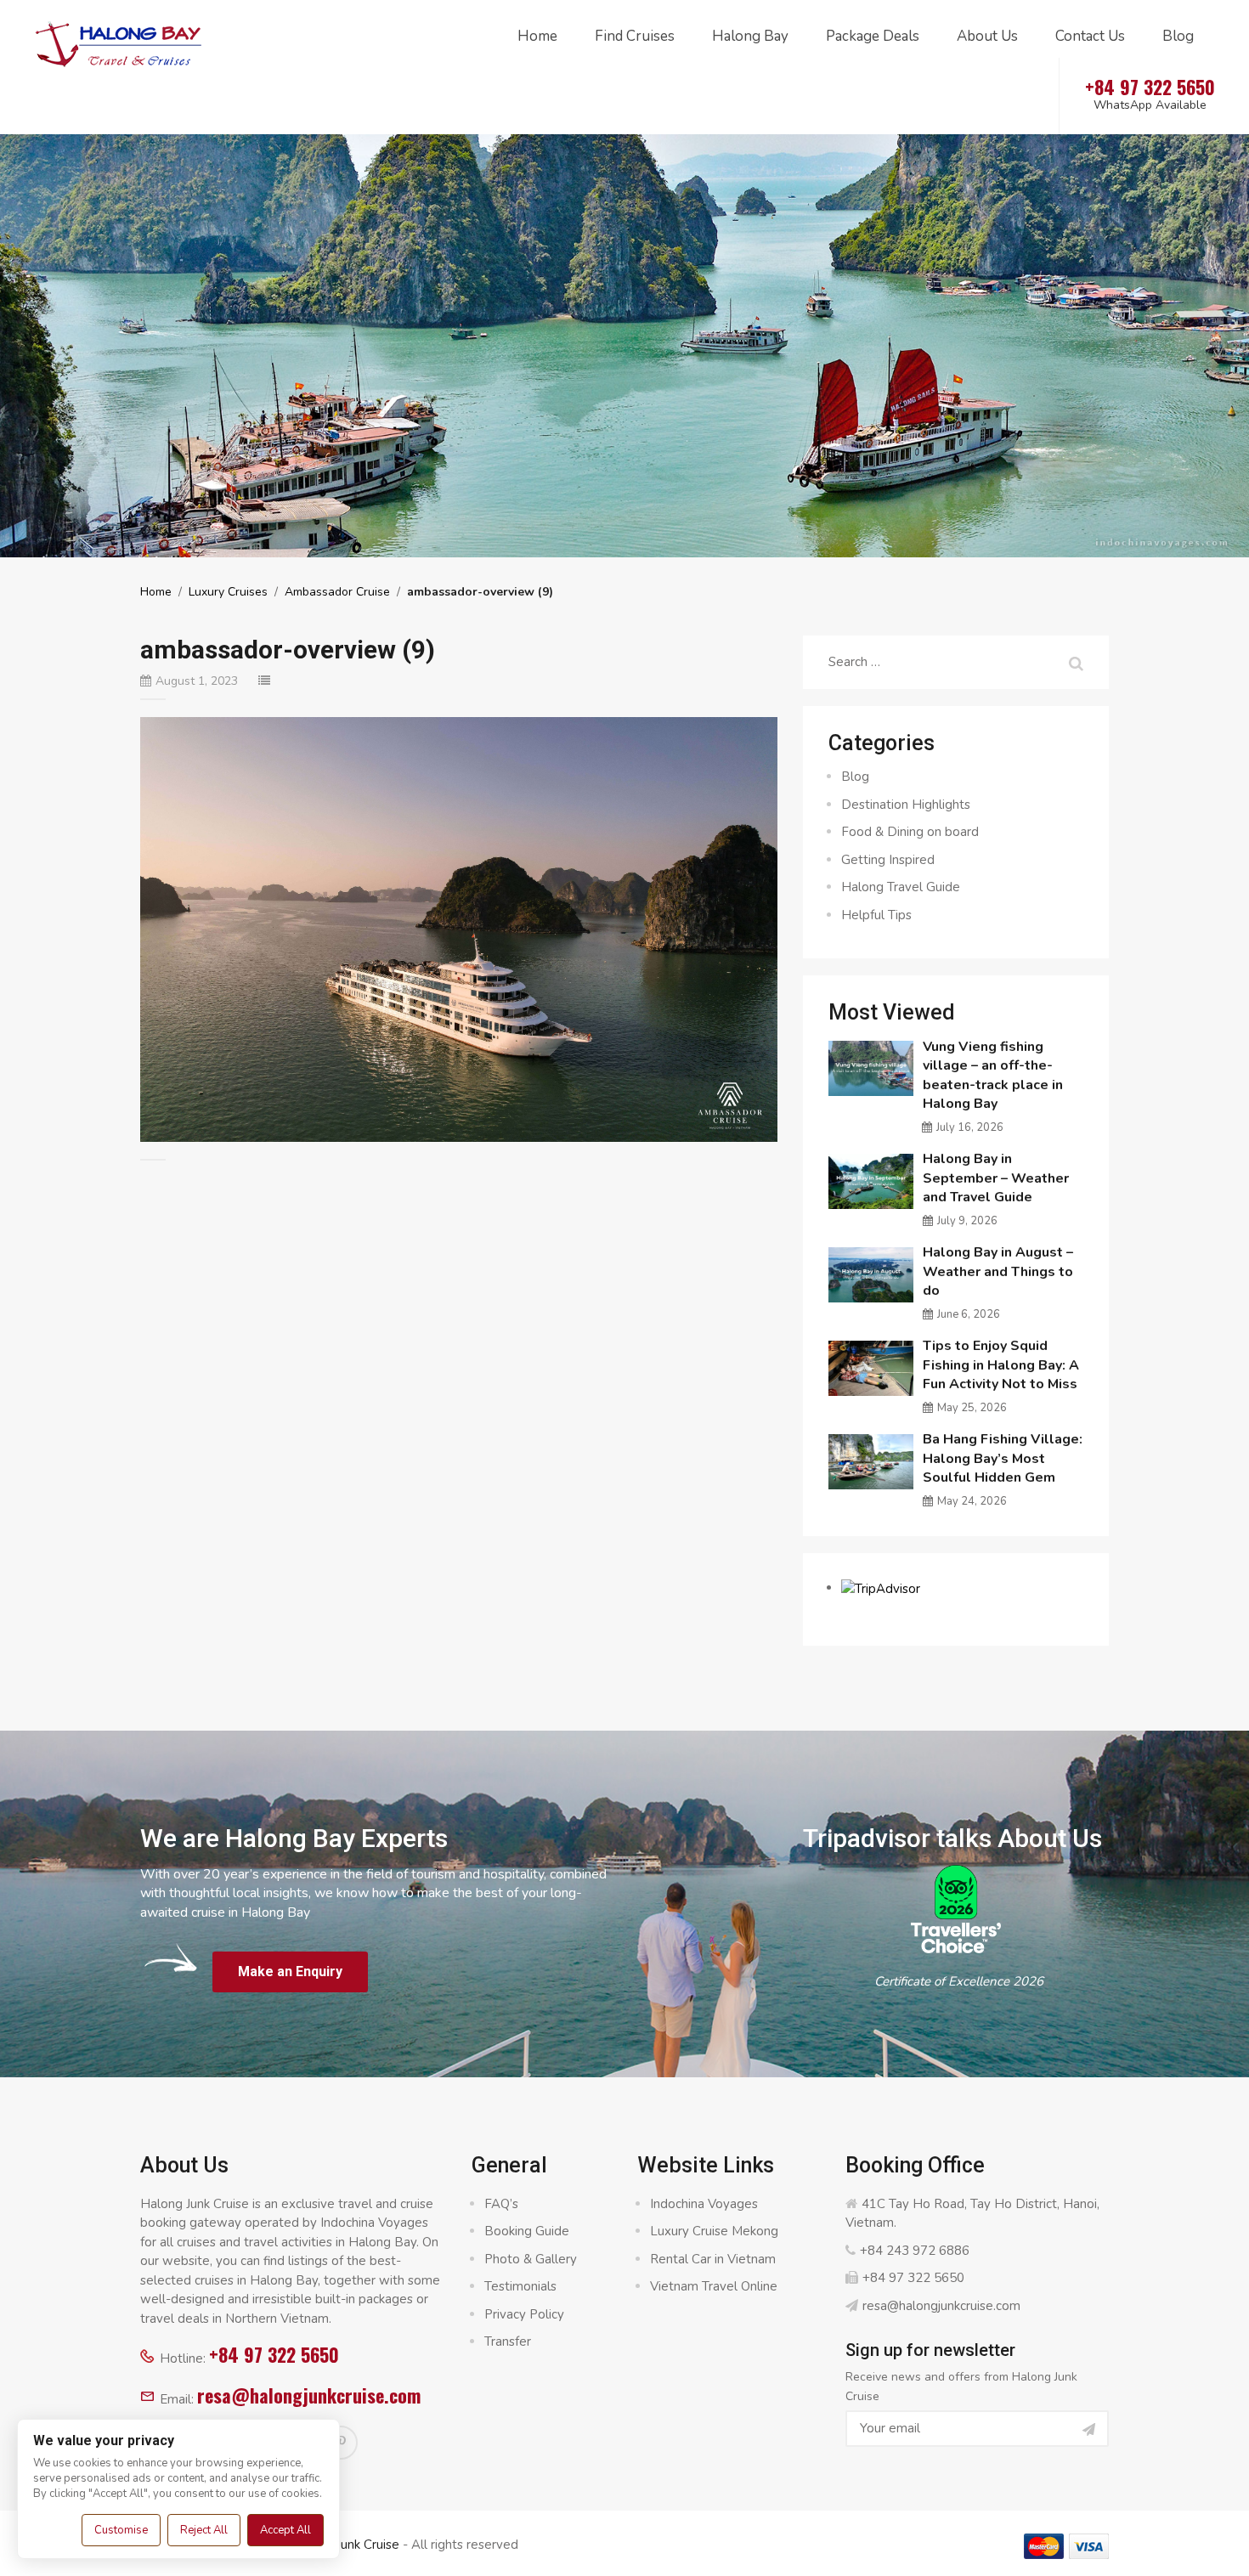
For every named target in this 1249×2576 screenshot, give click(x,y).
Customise (121, 2530)
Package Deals (873, 36)
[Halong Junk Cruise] (119, 42)
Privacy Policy (524, 2314)
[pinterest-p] (341, 2443)
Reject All (204, 2530)
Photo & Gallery (531, 2259)
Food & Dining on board (910, 832)
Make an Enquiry (290, 1972)
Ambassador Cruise (337, 592)
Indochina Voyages (704, 2204)
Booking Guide (527, 2231)
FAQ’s (501, 2204)
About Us (987, 36)
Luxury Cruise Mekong (714, 2231)
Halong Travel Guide (901, 887)
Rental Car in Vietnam (713, 2259)
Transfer (508, 2342)
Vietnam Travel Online (714, 2286)
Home (537, 36)
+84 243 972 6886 (915, 2251)
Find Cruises (635, 36)
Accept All (285, 2530)
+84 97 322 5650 (274, 2354)
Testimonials (520, 2286)
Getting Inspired (888, 860)
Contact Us (1090, 36)
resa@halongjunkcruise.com (309, 2395)
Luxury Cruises (228, 592)
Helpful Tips (876, 915)
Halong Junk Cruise (345, 2545)
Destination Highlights (906, 805)
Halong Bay (750, 36)
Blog (1178, 36)
